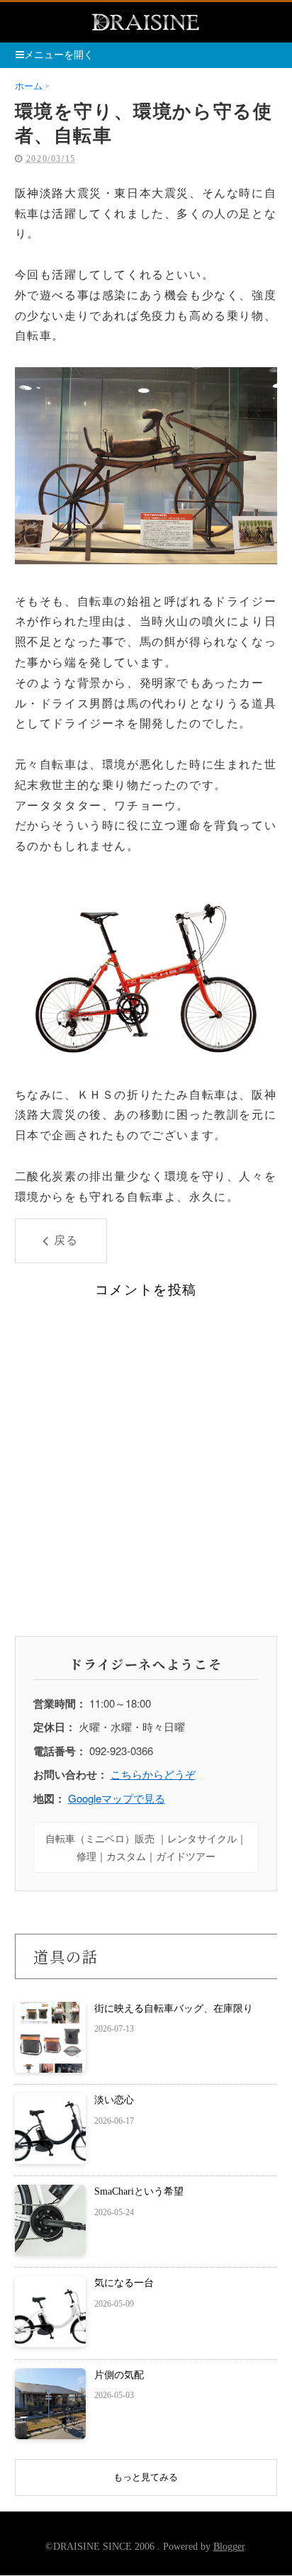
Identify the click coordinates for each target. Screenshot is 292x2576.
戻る (66, 1240)
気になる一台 (124, 2283)
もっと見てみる (146, 2477)
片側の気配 (119, 2375)
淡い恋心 (114, 2100)
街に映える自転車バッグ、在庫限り (174, 2009)
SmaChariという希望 (139, 2191)
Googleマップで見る (117, 1798)
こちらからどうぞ (153, 1774)
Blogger (229, 2547)
